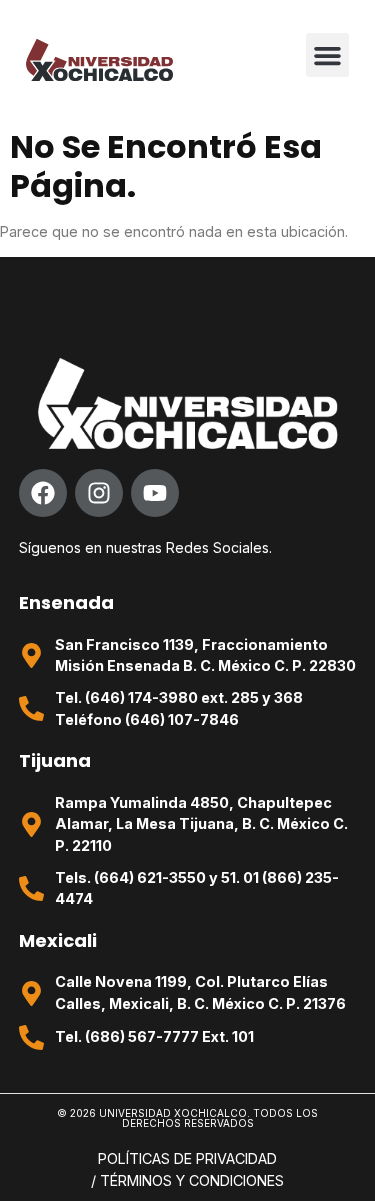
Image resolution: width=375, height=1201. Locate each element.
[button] (328, 55)
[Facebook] (43, 493)
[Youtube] (155, 493)
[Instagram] (99, 493)
